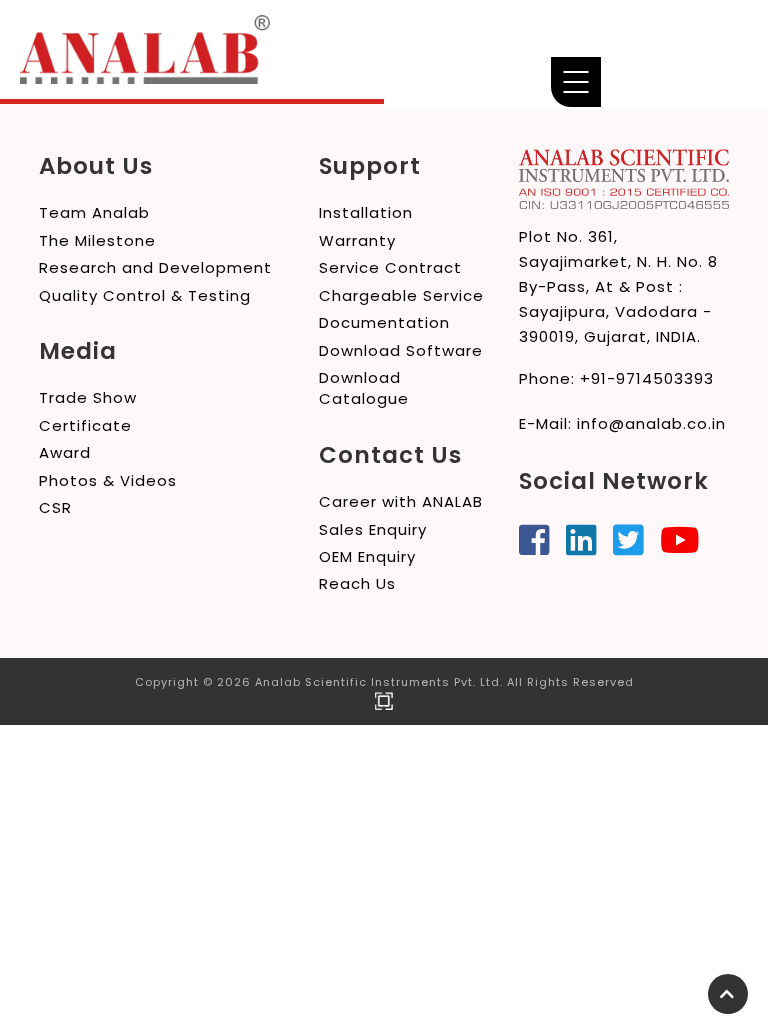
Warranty (357, 240)
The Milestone (97, 240)
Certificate (85, 425)
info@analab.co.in (651, 423)
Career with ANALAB (401, 501)
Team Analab (94, 212)
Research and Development (155, 267)
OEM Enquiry (367, 556)
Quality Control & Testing (145, 295)
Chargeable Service (401, 295)
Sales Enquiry (373, 529)
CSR (55, 507)
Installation (366, 212)
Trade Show (88, 397)
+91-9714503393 (647, 378)
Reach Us (357, 583)
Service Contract (390, 267)
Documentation (384, 322)
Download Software (401, 350)
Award (65, 452)
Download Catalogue (364, 388)
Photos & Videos (108, 480)
